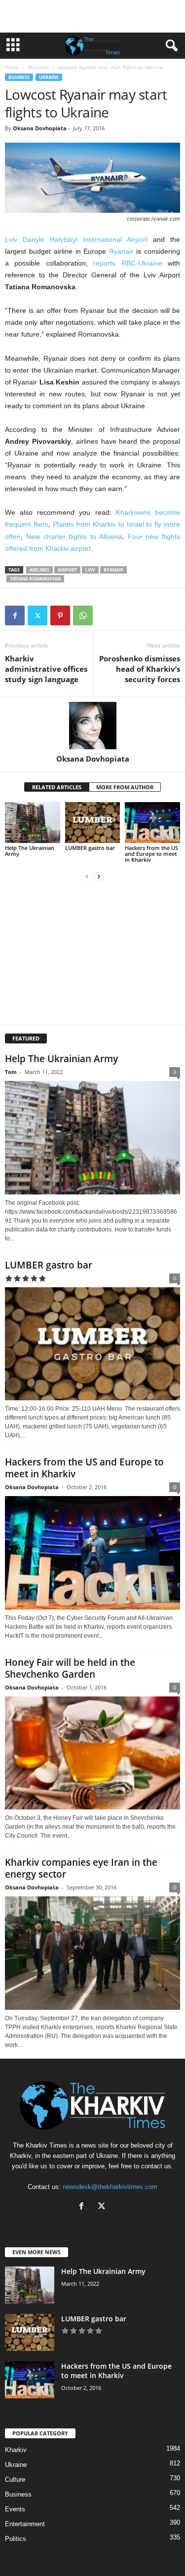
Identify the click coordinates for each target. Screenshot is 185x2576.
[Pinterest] (60, 615)
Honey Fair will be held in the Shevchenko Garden (70, 1668)
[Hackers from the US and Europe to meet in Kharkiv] (152, 823)
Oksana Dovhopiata (40, 128)
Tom (11, 1072)
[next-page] (99, 876)
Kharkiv (16, 2450)
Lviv (90, 570)
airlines (39, 570)
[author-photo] (92, 726)
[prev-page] (87, 876)
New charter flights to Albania (74, 537)
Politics (16, 2539)
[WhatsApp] (83, 615)
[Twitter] (37, 615)
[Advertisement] (93, 16)
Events (15, 2509)
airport (67, 570)
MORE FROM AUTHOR (125, 787)
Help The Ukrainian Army (30, 851)
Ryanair (121, 251)
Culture (15, 2480)
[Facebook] (15, 615)
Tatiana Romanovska (35, 579)
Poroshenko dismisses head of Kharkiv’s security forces (140, 669)
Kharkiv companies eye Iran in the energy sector (81, 1868)
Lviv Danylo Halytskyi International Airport (76, 239)
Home (12, 67)
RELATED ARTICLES (57, 787)
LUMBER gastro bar (90, 848)
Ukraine (49, 77)
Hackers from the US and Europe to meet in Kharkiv (151, 854)
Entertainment (25, 2524)
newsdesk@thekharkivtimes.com (110, 2187)
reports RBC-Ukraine (128, 263)
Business (38, 67)
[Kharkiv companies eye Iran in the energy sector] (92, 1953)
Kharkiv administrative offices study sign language (46, 669)
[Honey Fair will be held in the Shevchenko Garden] (92, 1753)
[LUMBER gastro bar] (93, 823)
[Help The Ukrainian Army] (33, 823)
